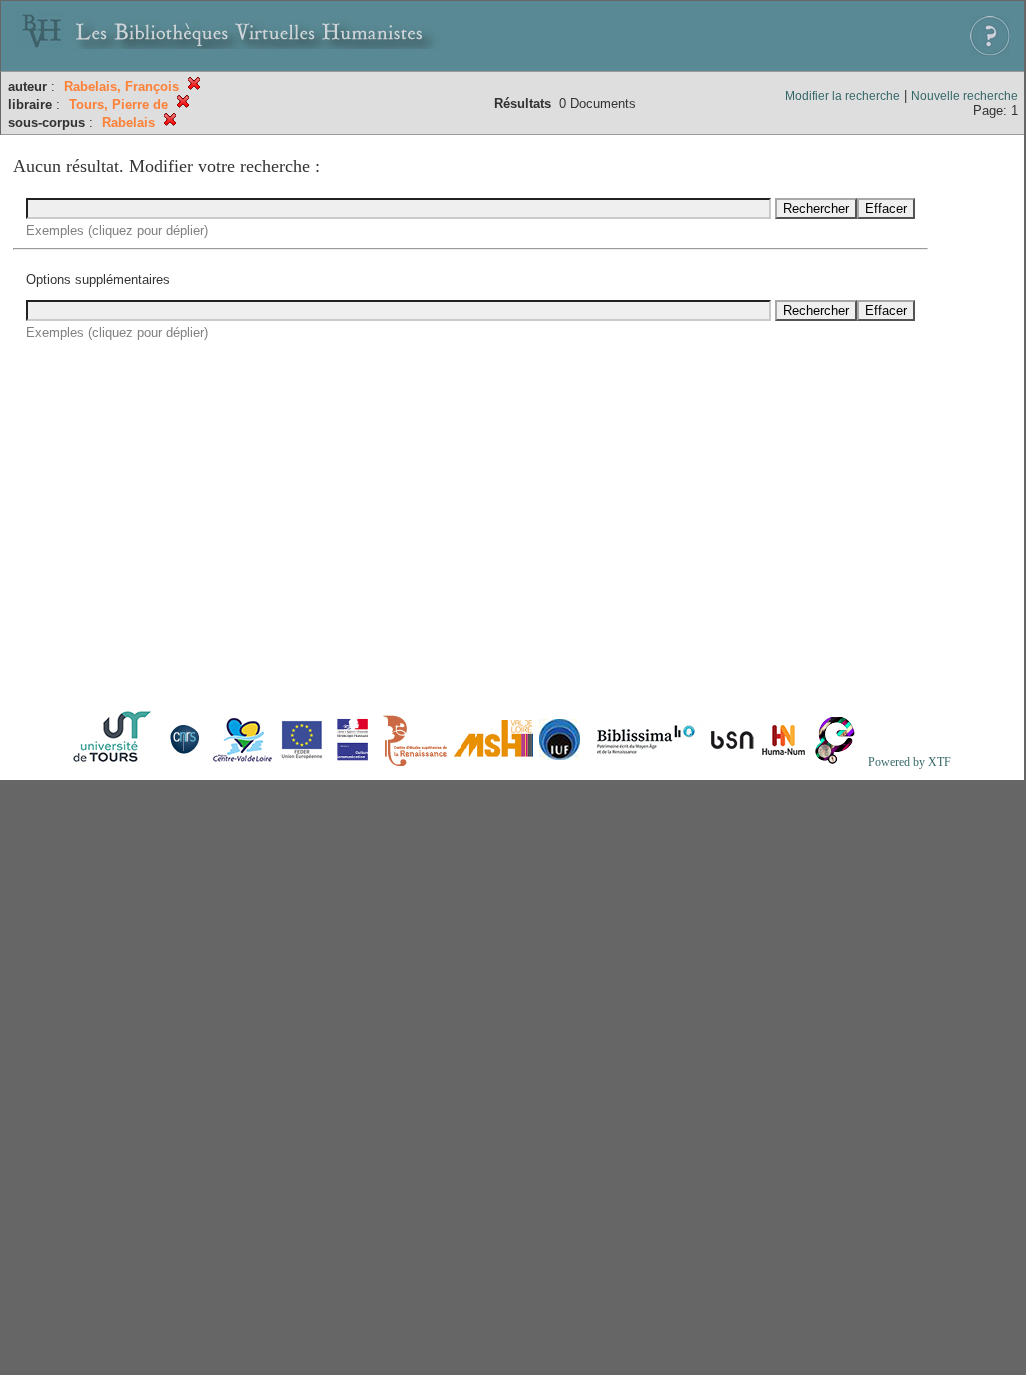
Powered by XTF (909, 762)
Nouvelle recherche (964, 96)
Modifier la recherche (842, 96)
